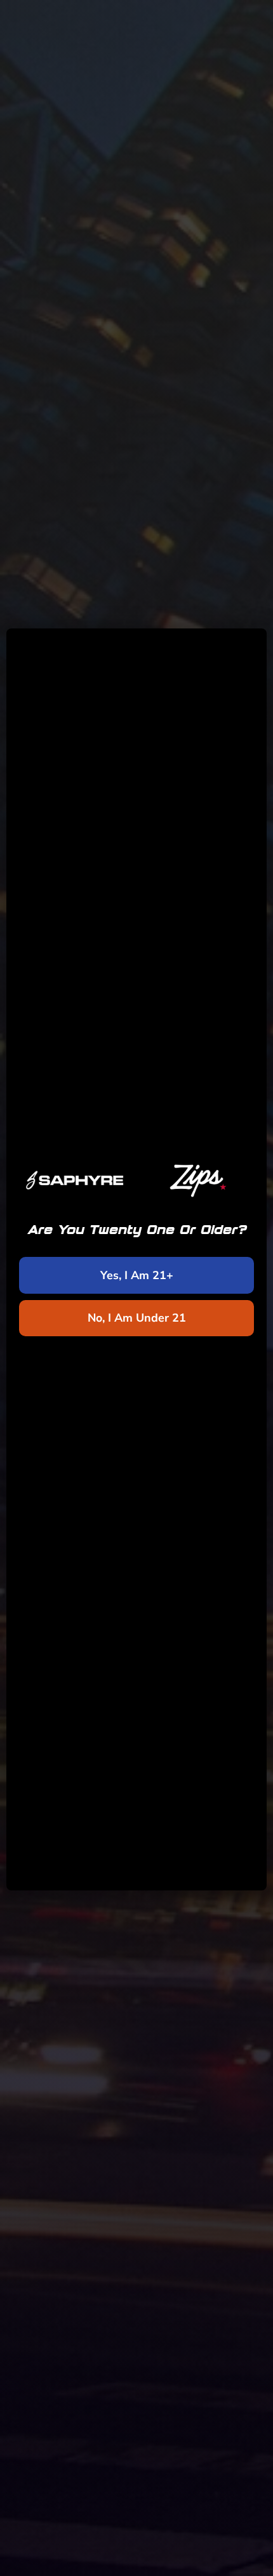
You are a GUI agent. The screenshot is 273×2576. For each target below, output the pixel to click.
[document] (136, 1288)
